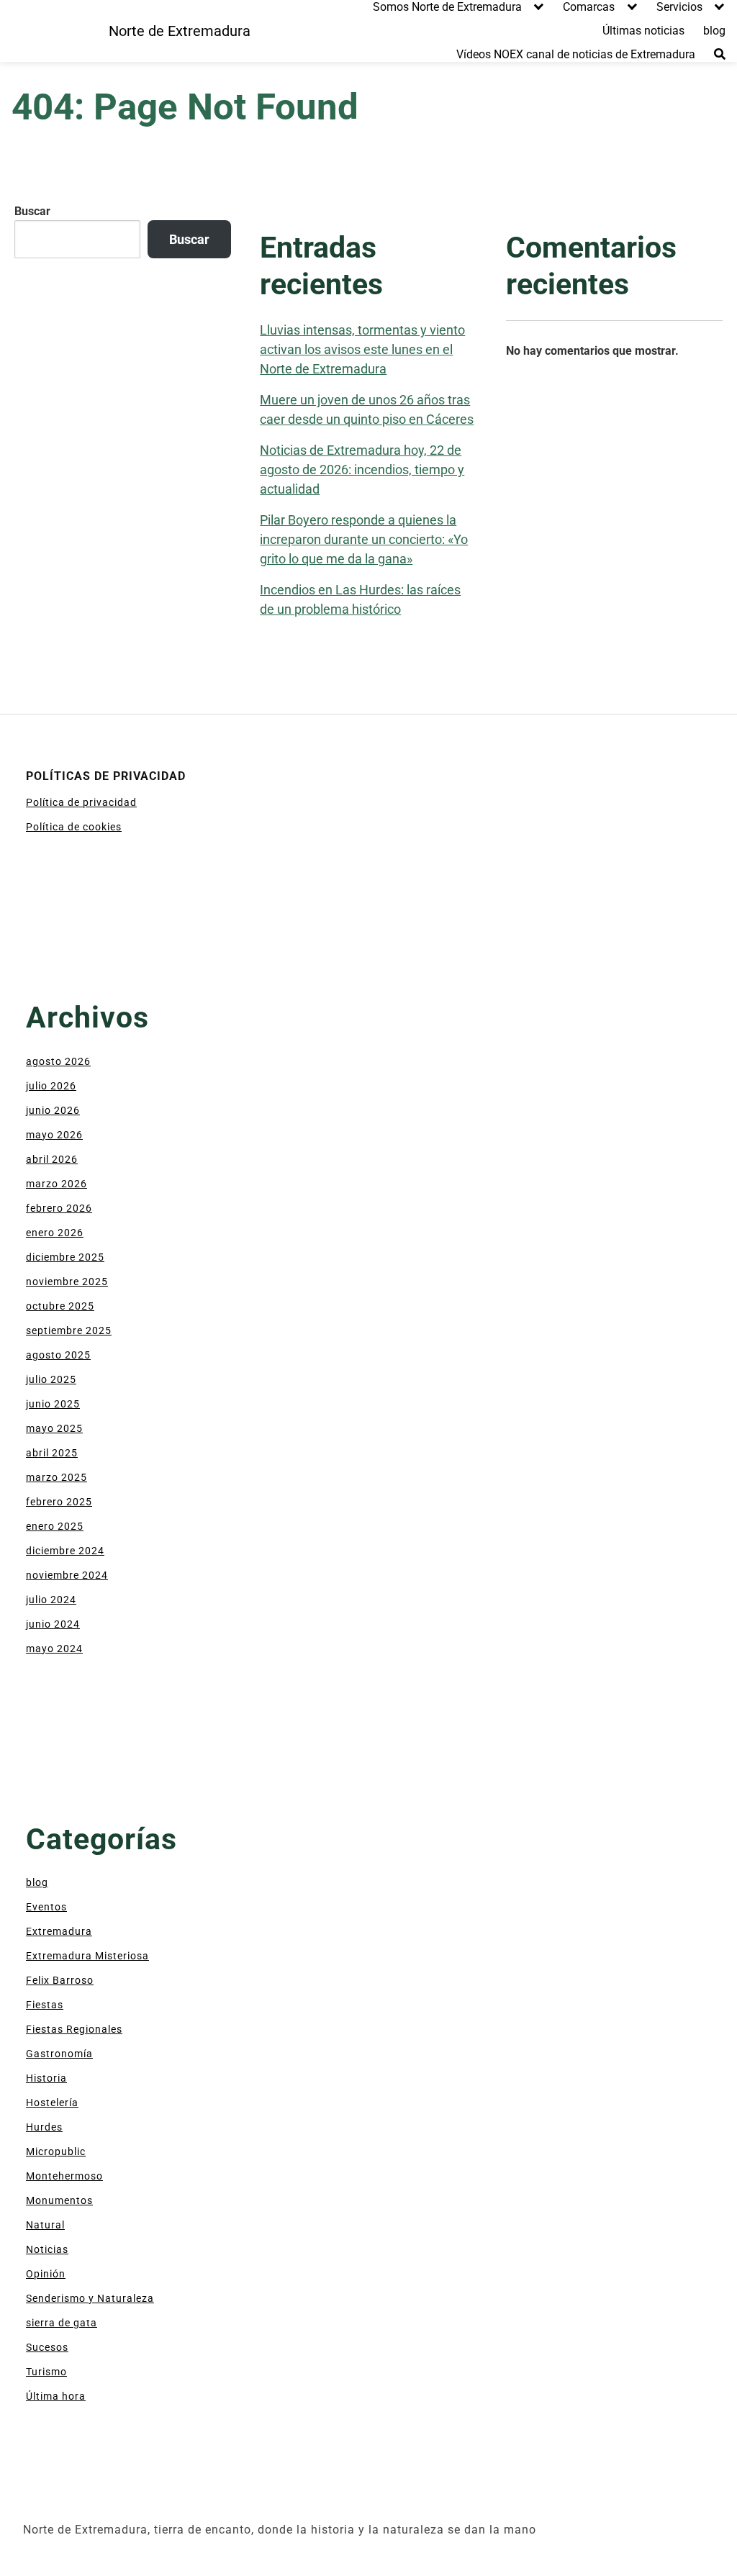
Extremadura (59, 1931)
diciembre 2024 (65, 1551)
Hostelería (52, 2103)
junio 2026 (53, 1110)
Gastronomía (59, 2054)
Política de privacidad (81, 802)
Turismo (46, 2372)
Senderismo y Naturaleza (90, 2298)
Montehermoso (64, 2176)
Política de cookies (74, 827)
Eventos (46, 1907)
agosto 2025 (58, 1355)
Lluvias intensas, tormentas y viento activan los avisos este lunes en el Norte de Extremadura (362, 349)
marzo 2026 (56, 1184)
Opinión (46, 2274)
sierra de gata (62, 2323)
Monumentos (59, 2200)
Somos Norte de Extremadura (447, 7)
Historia (46, 2078)
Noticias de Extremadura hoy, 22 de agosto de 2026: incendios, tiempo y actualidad (362, 470)
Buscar (32, 211)
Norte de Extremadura (180, 31)
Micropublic (56, 2151)
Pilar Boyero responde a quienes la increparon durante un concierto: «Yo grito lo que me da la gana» (364, 539)
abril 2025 (52, 1453)
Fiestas (45, 2005)
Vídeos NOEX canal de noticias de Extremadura (576, 54)
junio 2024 (53, 1624)
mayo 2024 (54, 1648)
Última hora (56, 2396)
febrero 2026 (59, 1208)
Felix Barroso (60, 1980)
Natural (45, 2225)
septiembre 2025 (69, 1330)
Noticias (47, 2249)
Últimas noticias (643, 31)
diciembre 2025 (65, 1257)
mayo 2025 (54, 1428)
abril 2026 (52, 1159)
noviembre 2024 (67, 1575)
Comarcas (589, 7)
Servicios (679, 7)
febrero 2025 (59, 1502)
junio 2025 (53, 1404)
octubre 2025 (60, 1306)
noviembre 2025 (67, 1282)
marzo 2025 (56, 1477)
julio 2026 (51, 1086)
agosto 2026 (58, 1061)
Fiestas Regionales (74, 2029)
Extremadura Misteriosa (87, 1956)
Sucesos (47, 2347)
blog (714, 31)
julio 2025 (51, 1379)
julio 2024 (51, 1600)
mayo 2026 (54, 1135)
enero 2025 (55, 1526)
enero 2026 (55, 1233)
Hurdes (44, 2127)
